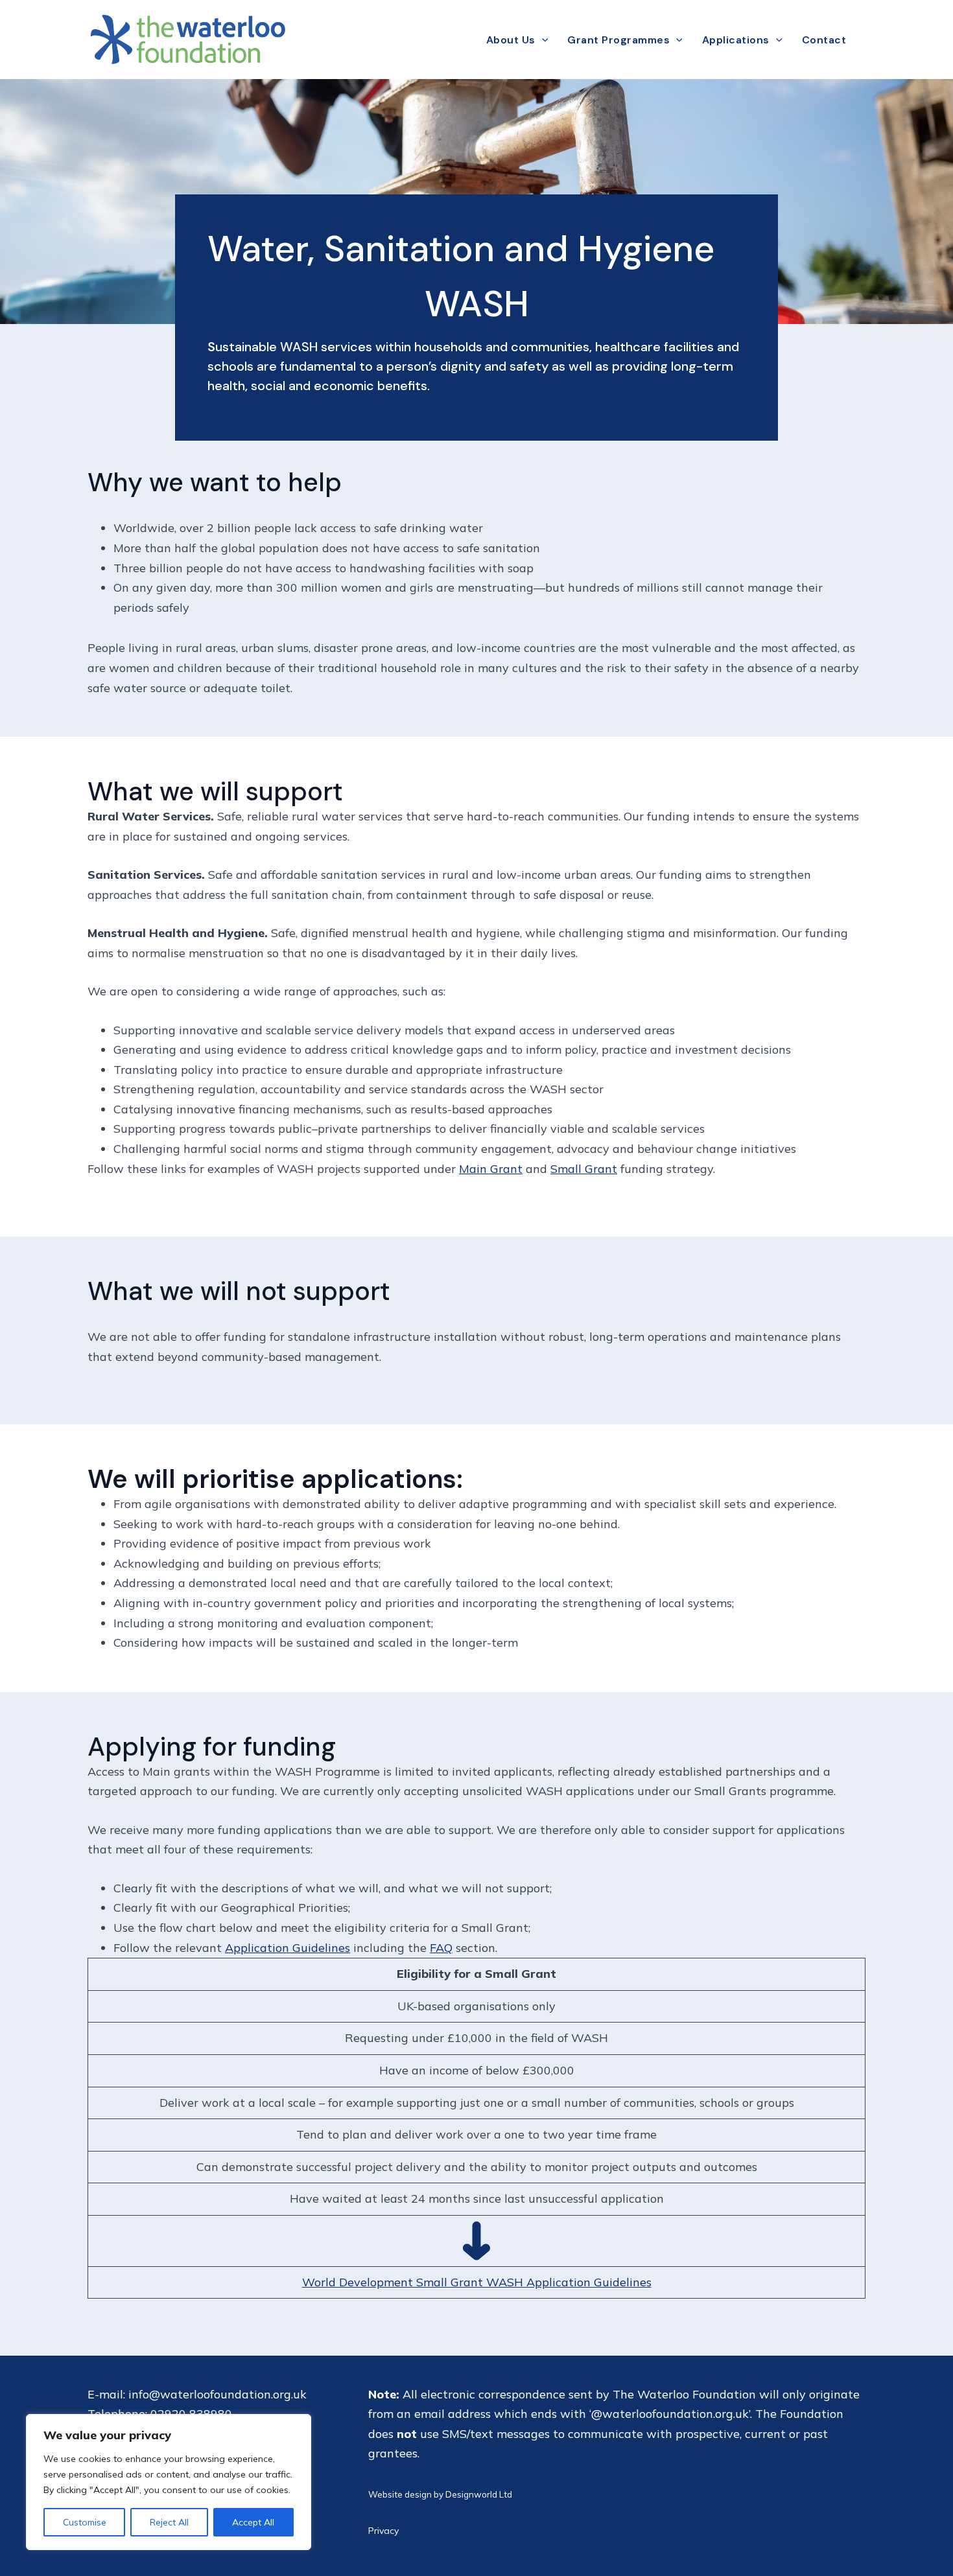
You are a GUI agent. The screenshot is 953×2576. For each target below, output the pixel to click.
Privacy (383, 2531)
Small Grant (584, 1169)
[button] (542, 40)
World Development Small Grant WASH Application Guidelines (477, 2282)
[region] (169, 2482)
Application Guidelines (288, 1948)
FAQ (441, 1948)
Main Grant (491, 1169)
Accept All (253, 2522)
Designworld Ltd (479, 2494)
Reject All (169, 2522)
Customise (85, 2522)
